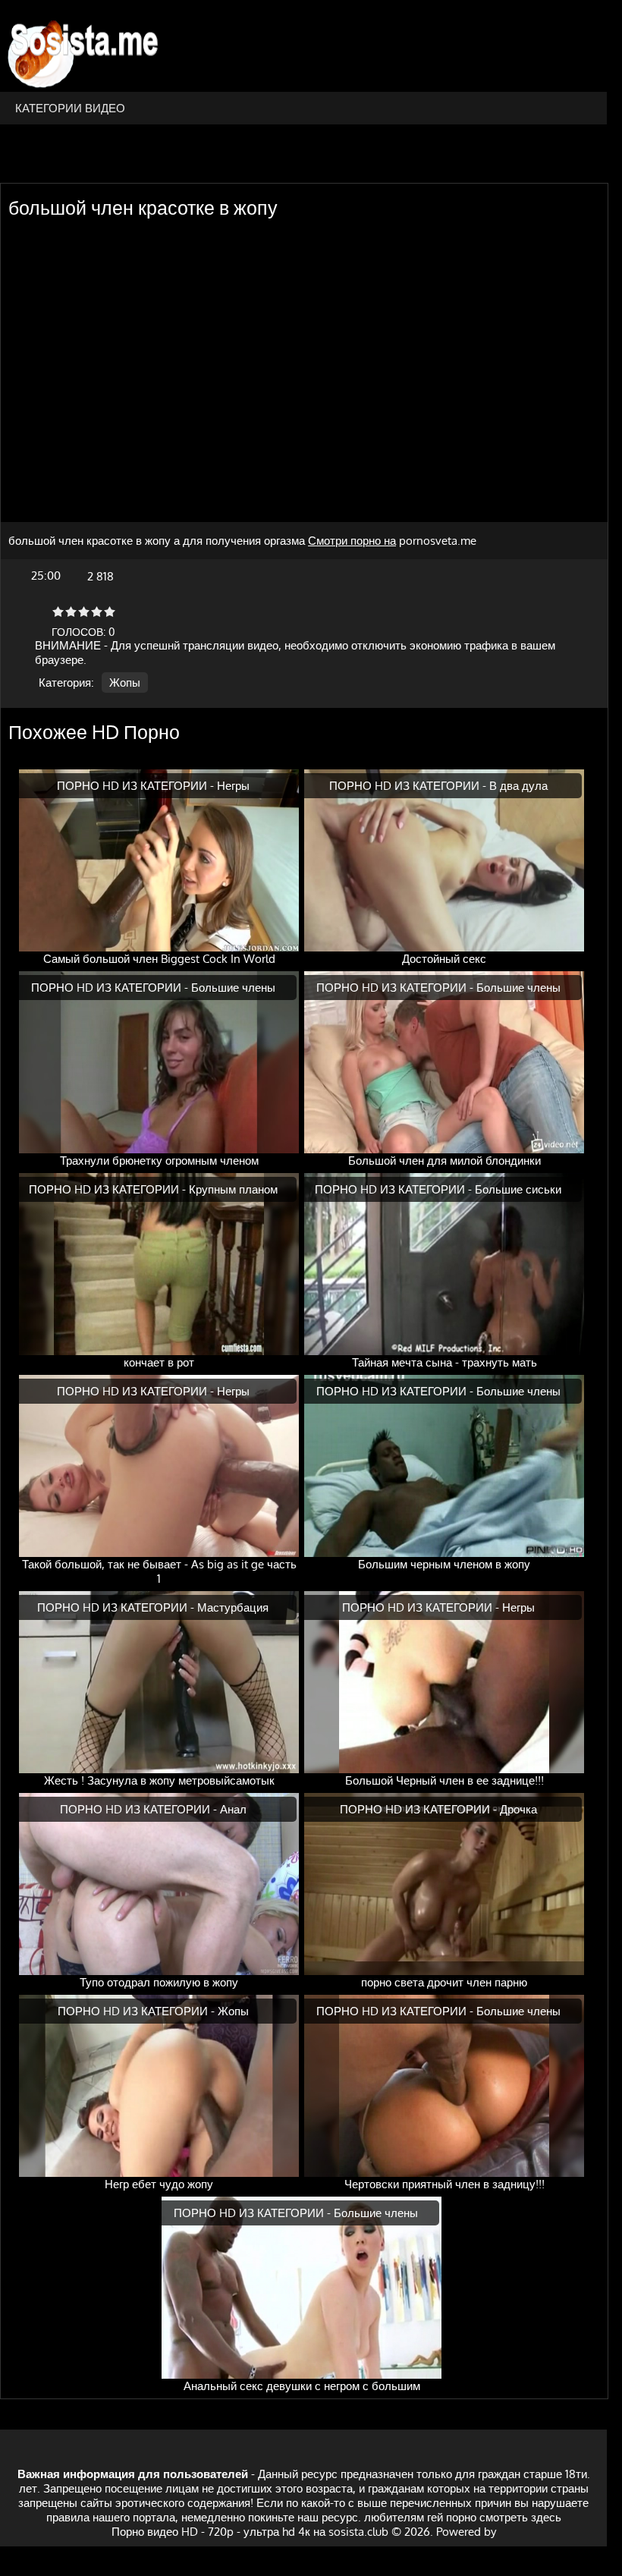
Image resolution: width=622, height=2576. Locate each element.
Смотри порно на (352, 541)
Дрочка (518, 1809)
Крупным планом (233, 1189)
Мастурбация (233, 1607)
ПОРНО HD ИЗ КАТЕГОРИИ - (137, 786)
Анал (233, 1809)
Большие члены (233, 988)
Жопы (125, 683)
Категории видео (70, 108)
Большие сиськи (518, 1189)
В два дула (518, 786)
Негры (233, 786)
